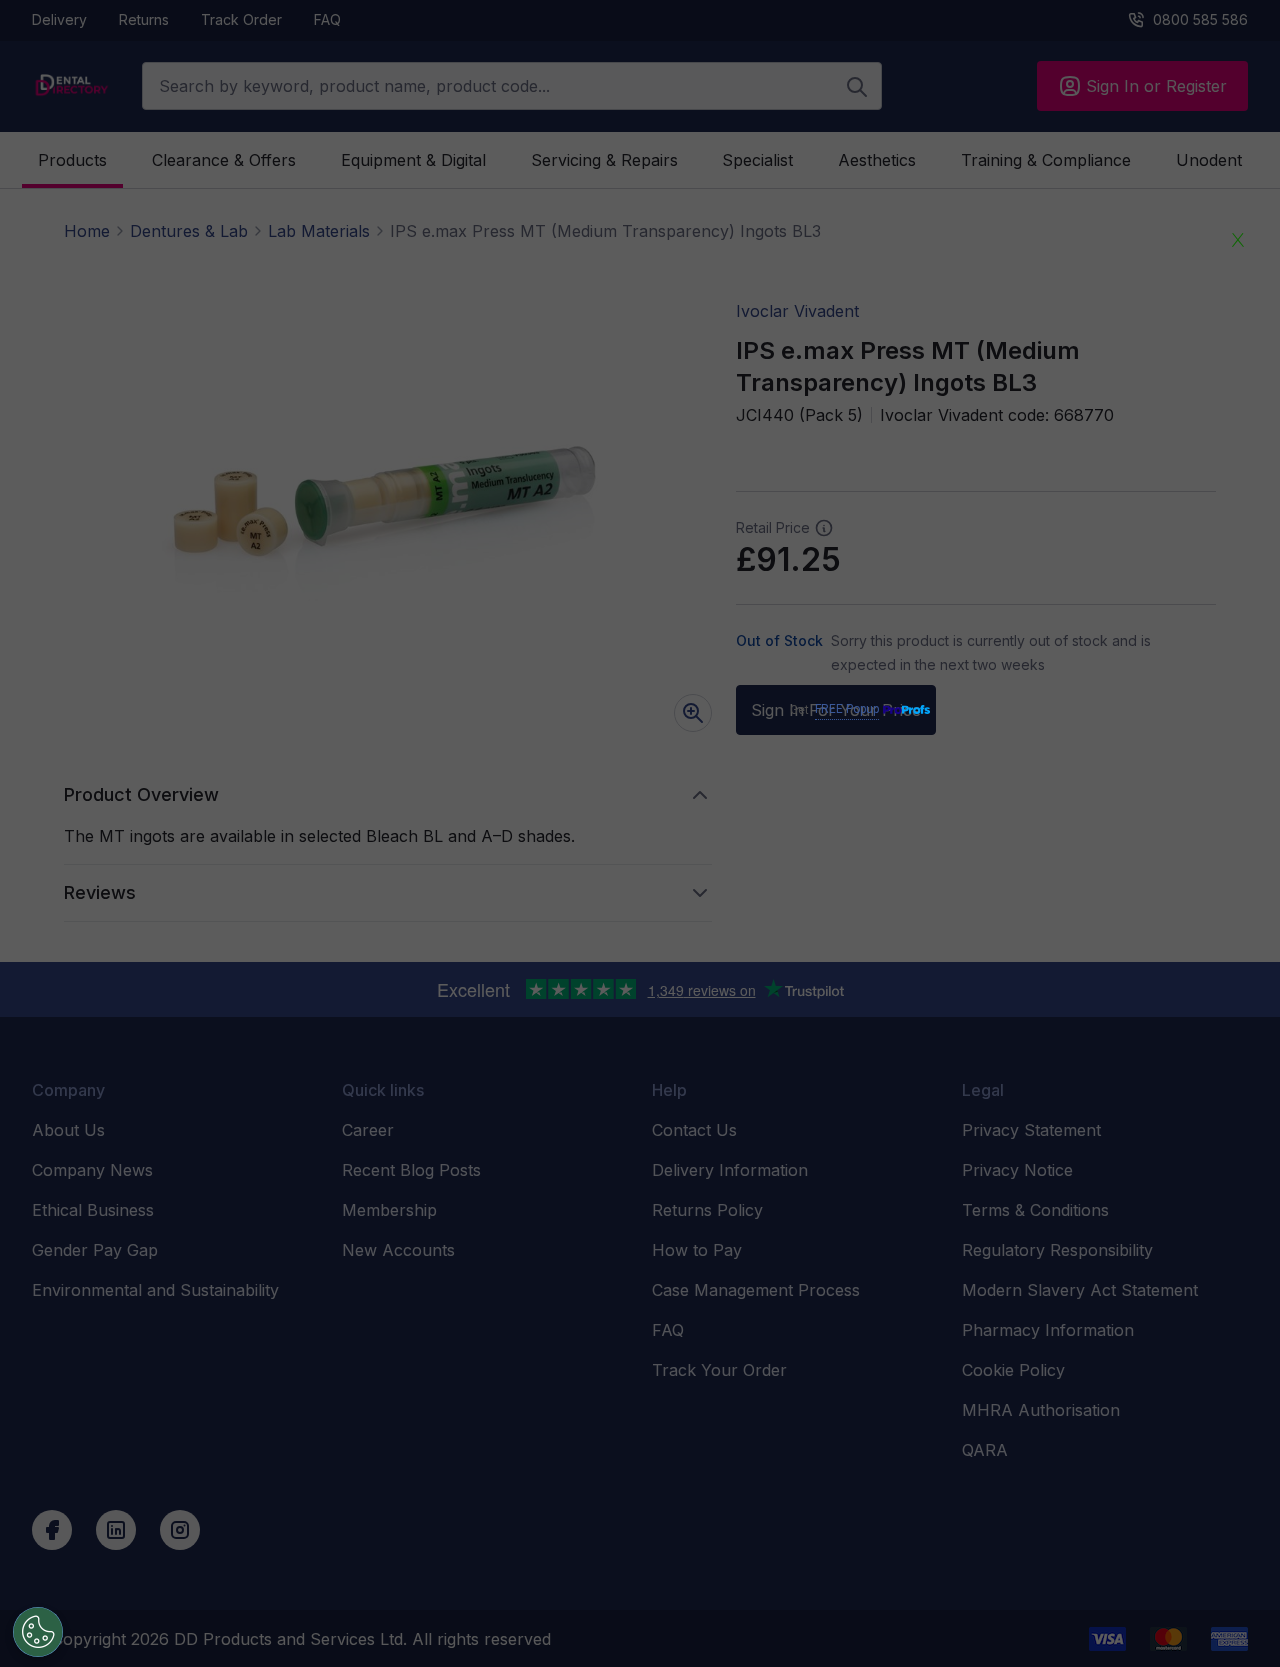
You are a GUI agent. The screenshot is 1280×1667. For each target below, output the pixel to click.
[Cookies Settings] (38, 1632)
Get (834, 709)
